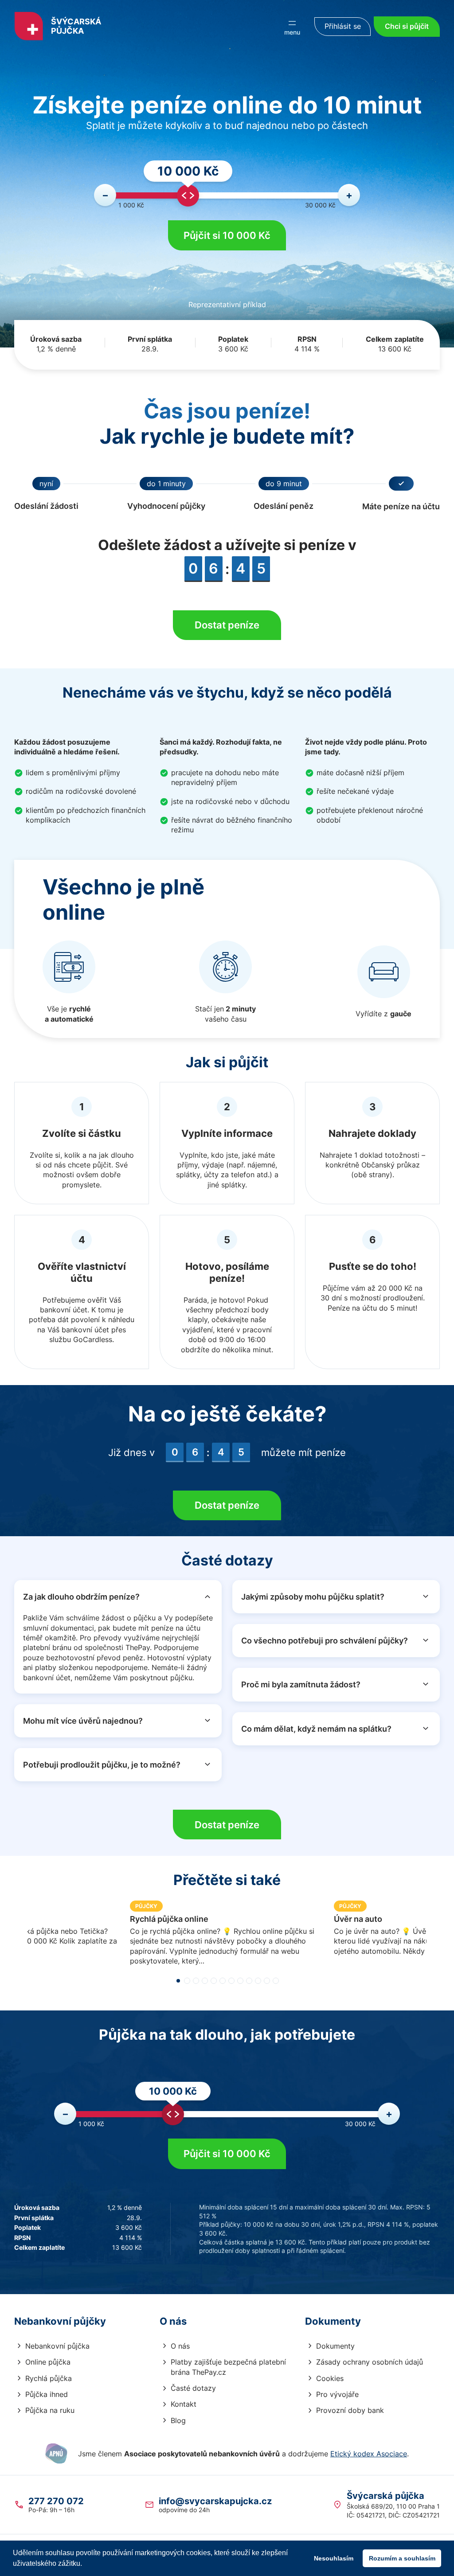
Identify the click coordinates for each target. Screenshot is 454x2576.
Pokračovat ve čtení (227, 1939)
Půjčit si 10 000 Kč (227, 235)
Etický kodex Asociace (369, 2454)
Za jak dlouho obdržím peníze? (81, 1597)
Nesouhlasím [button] (334, 2558)
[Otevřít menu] (292, 27)
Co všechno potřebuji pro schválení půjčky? (325, 1641)
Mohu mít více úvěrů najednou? (83, 1721)
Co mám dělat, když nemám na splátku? (316, 1729)
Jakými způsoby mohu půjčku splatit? (313, 1597)
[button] (178, 1981)
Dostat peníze (227, 625)
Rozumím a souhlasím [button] (402, 2558)
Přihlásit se (343, 26)
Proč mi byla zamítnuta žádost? (301, 1684)
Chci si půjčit (407, 26)
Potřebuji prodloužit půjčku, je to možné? (102, 1765)
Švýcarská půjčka (76, 26)
